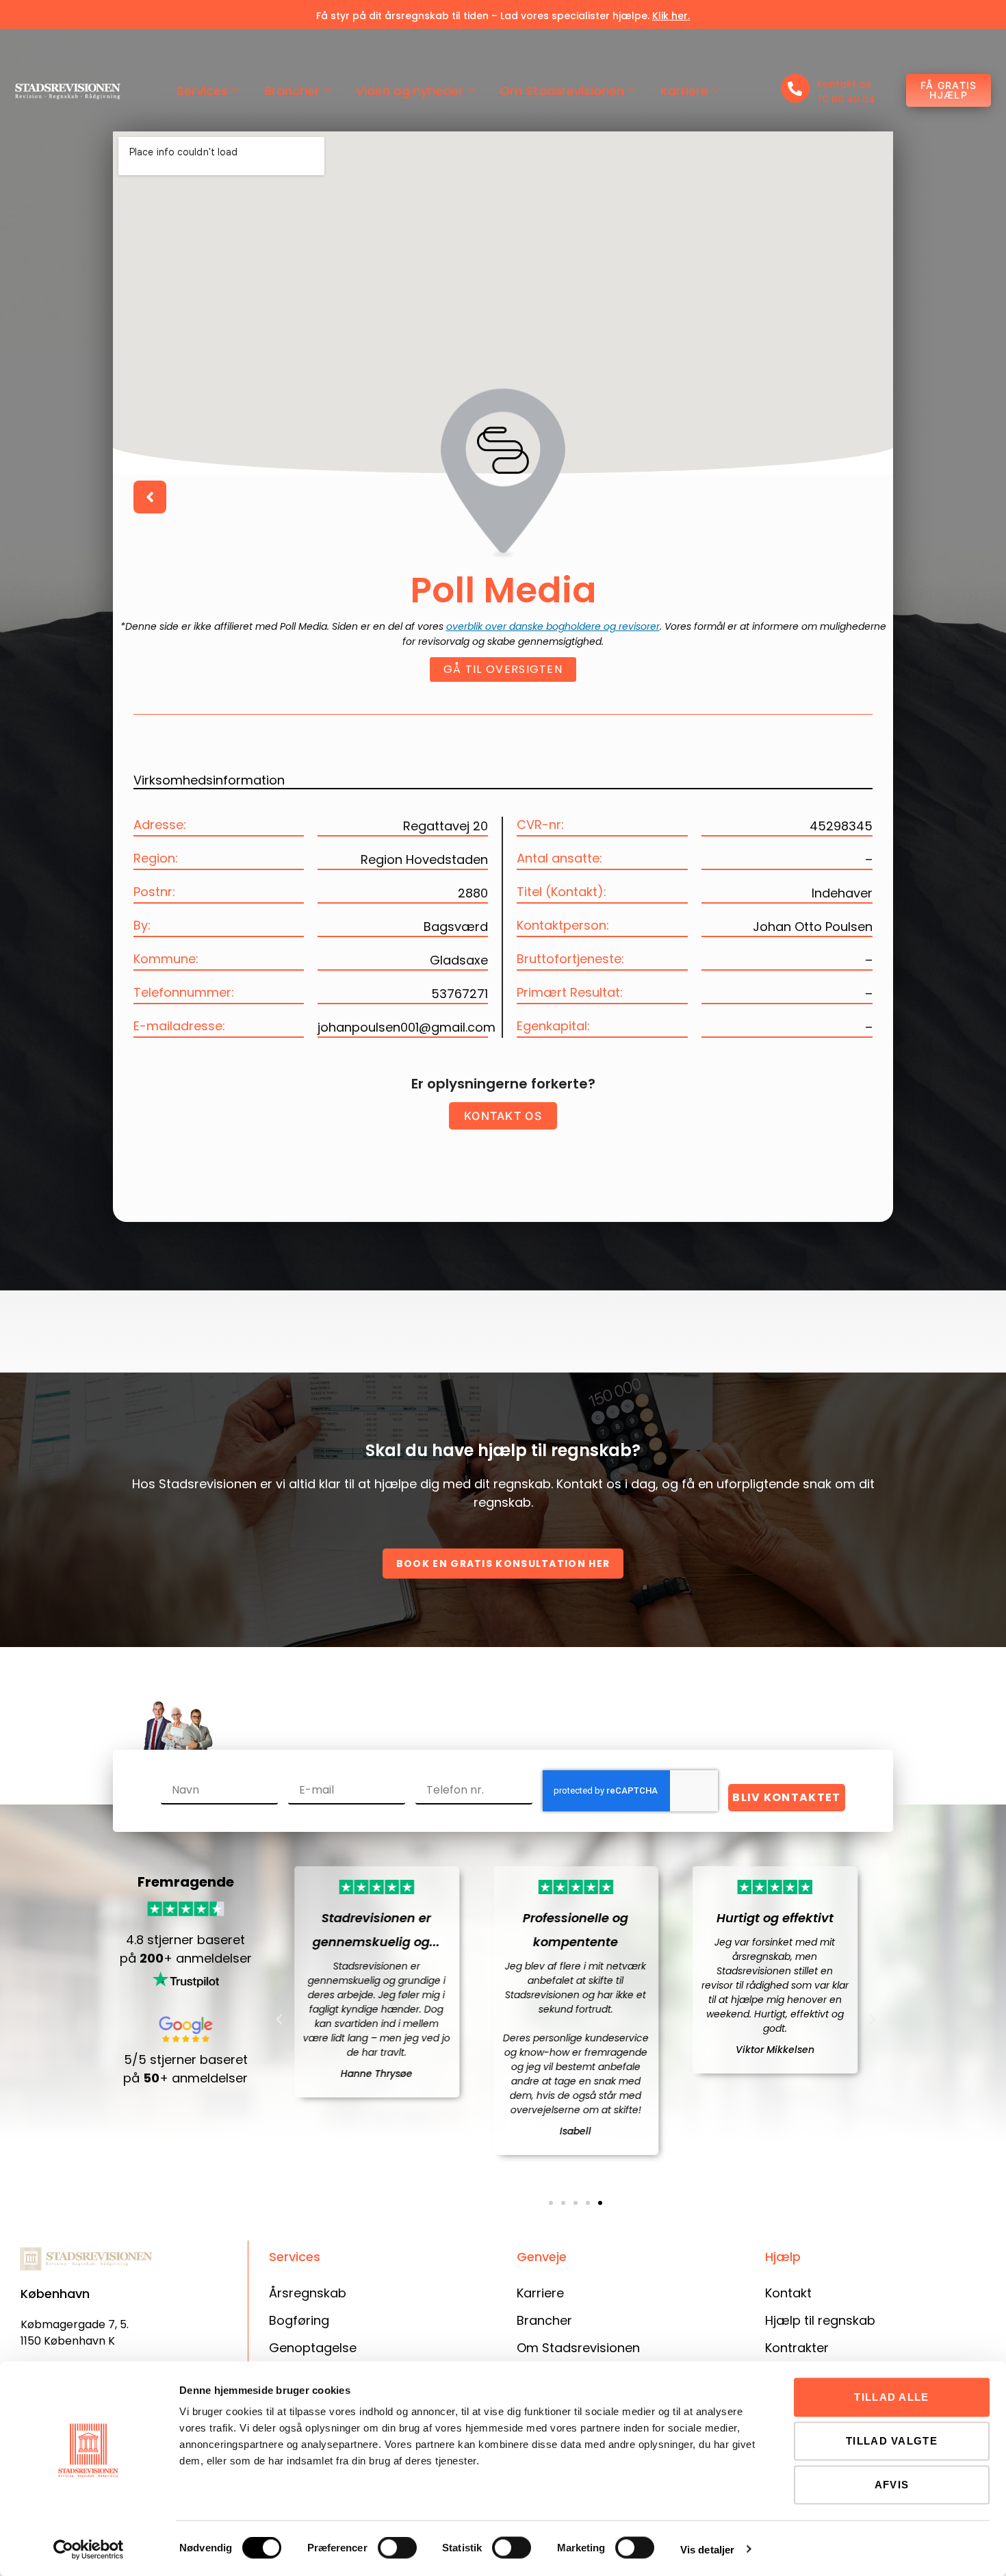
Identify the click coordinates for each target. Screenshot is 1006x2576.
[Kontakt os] (795, 88)
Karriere (684, 91)
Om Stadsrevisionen (562, 91)
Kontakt (788, 2293)
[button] (279, 2019)
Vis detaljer (707, 2549)
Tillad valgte (892, 2441)
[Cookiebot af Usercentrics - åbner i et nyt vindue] (89, 2549)
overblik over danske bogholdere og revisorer (553, 626)
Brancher (292, 91)
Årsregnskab (308, 2293)
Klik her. (671, 16)
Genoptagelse (313, 2348)
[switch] (397, 2548)
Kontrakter (797, 2348)
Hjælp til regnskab (820, 2320)
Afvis (892, 2485)
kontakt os (503, 1116)
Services (202, 91)
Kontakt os (844, 84)
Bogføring (299, 2320)
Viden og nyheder (410, 91)
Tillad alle (891, 2397)
